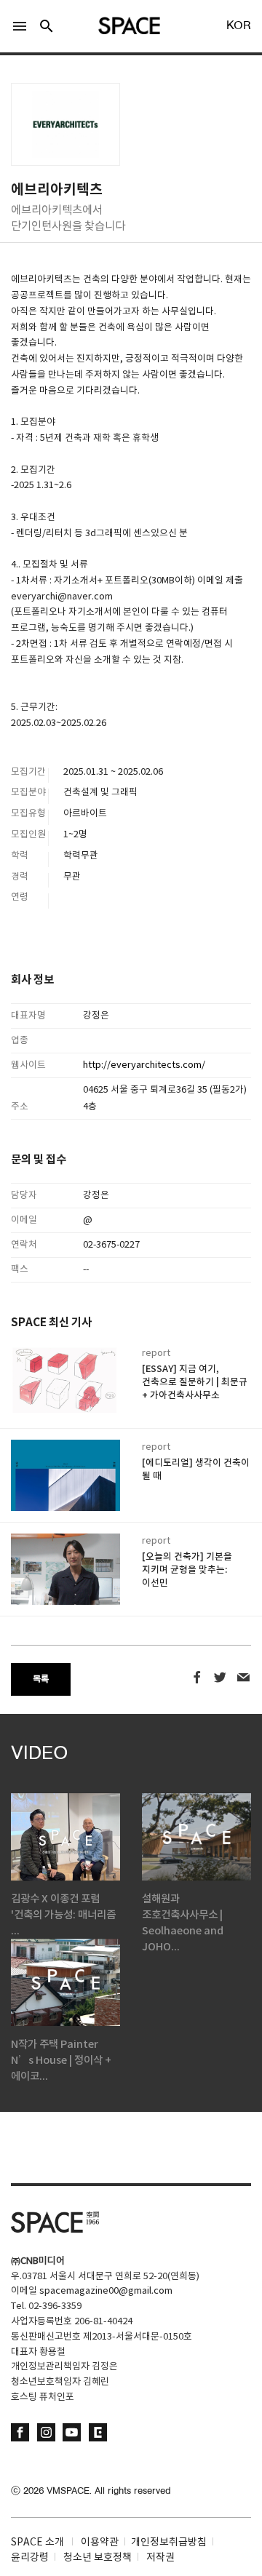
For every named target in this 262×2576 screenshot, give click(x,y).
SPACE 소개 (37, 2543)
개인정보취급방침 (169, 2543)
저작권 (160, 2558)
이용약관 (100, 2543)
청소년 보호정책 (98, 2558)
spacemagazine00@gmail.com (106, 2291)
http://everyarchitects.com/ (144, 1065)
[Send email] (243, 1678)
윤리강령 (30, 2558)
